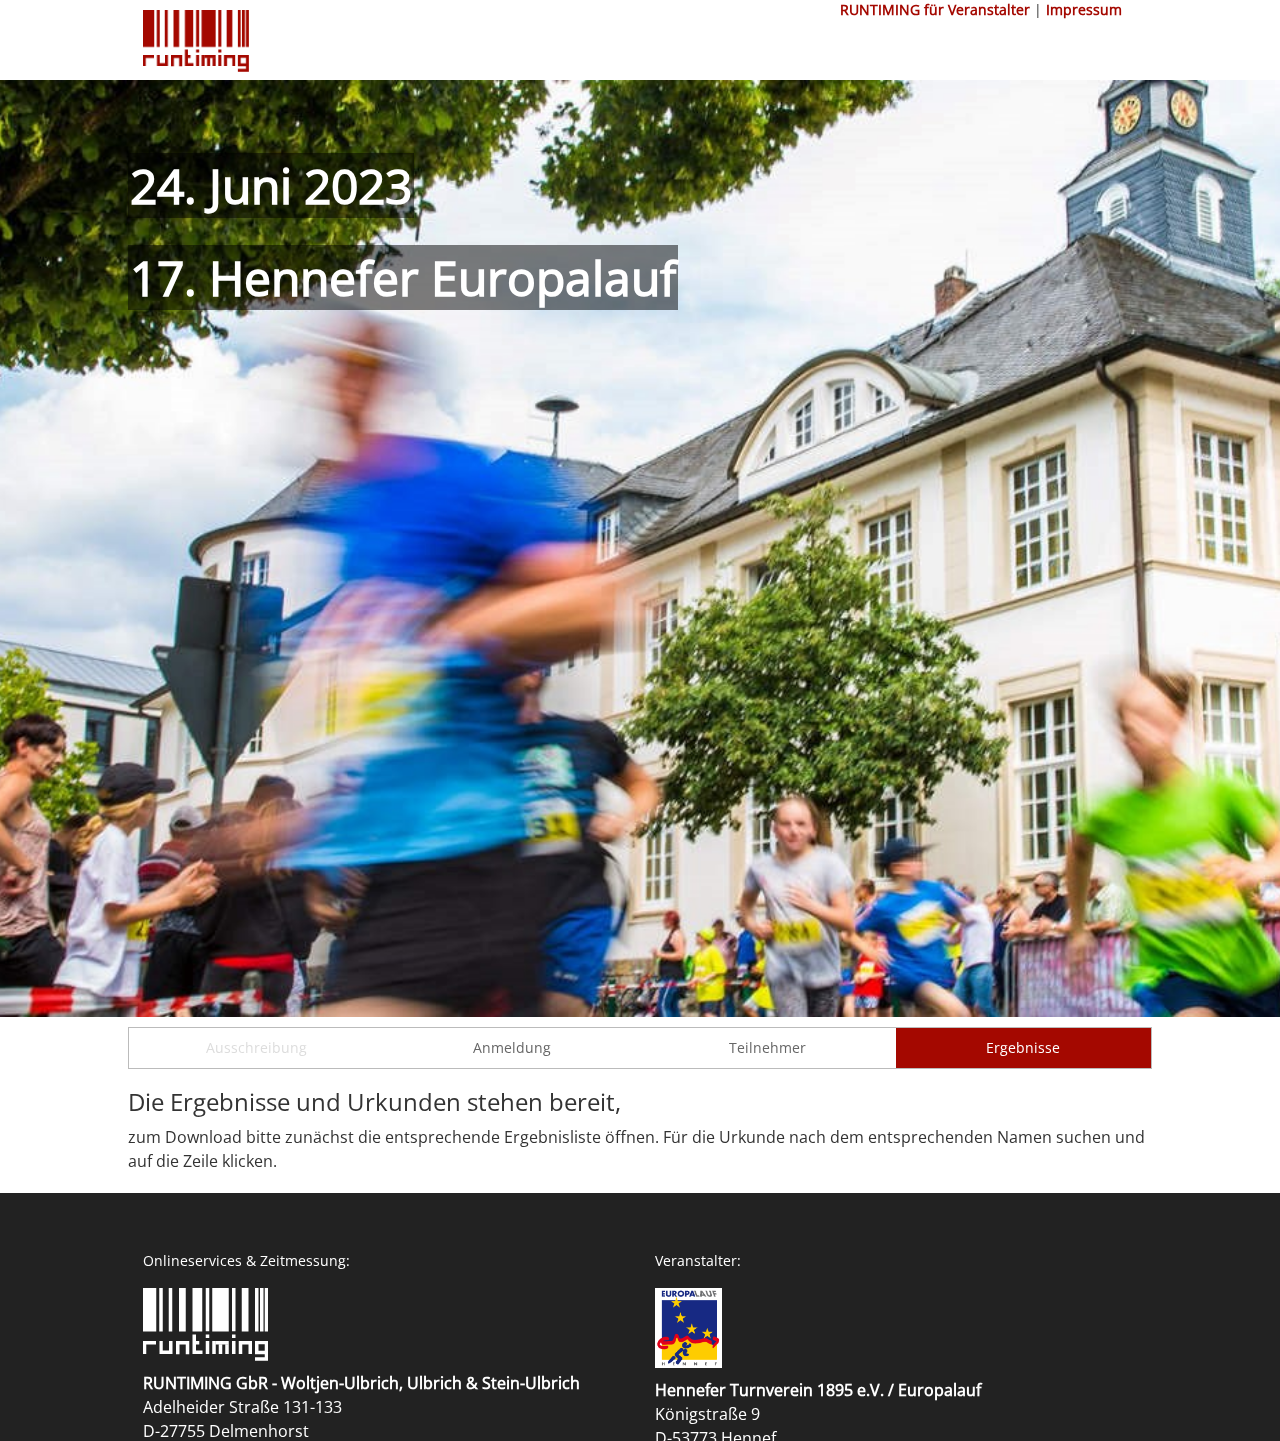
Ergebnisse (1023, 1047)
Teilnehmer (767, 1047)
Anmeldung (512, 1047)
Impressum (1084, 9)
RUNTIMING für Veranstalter (935, 9)
